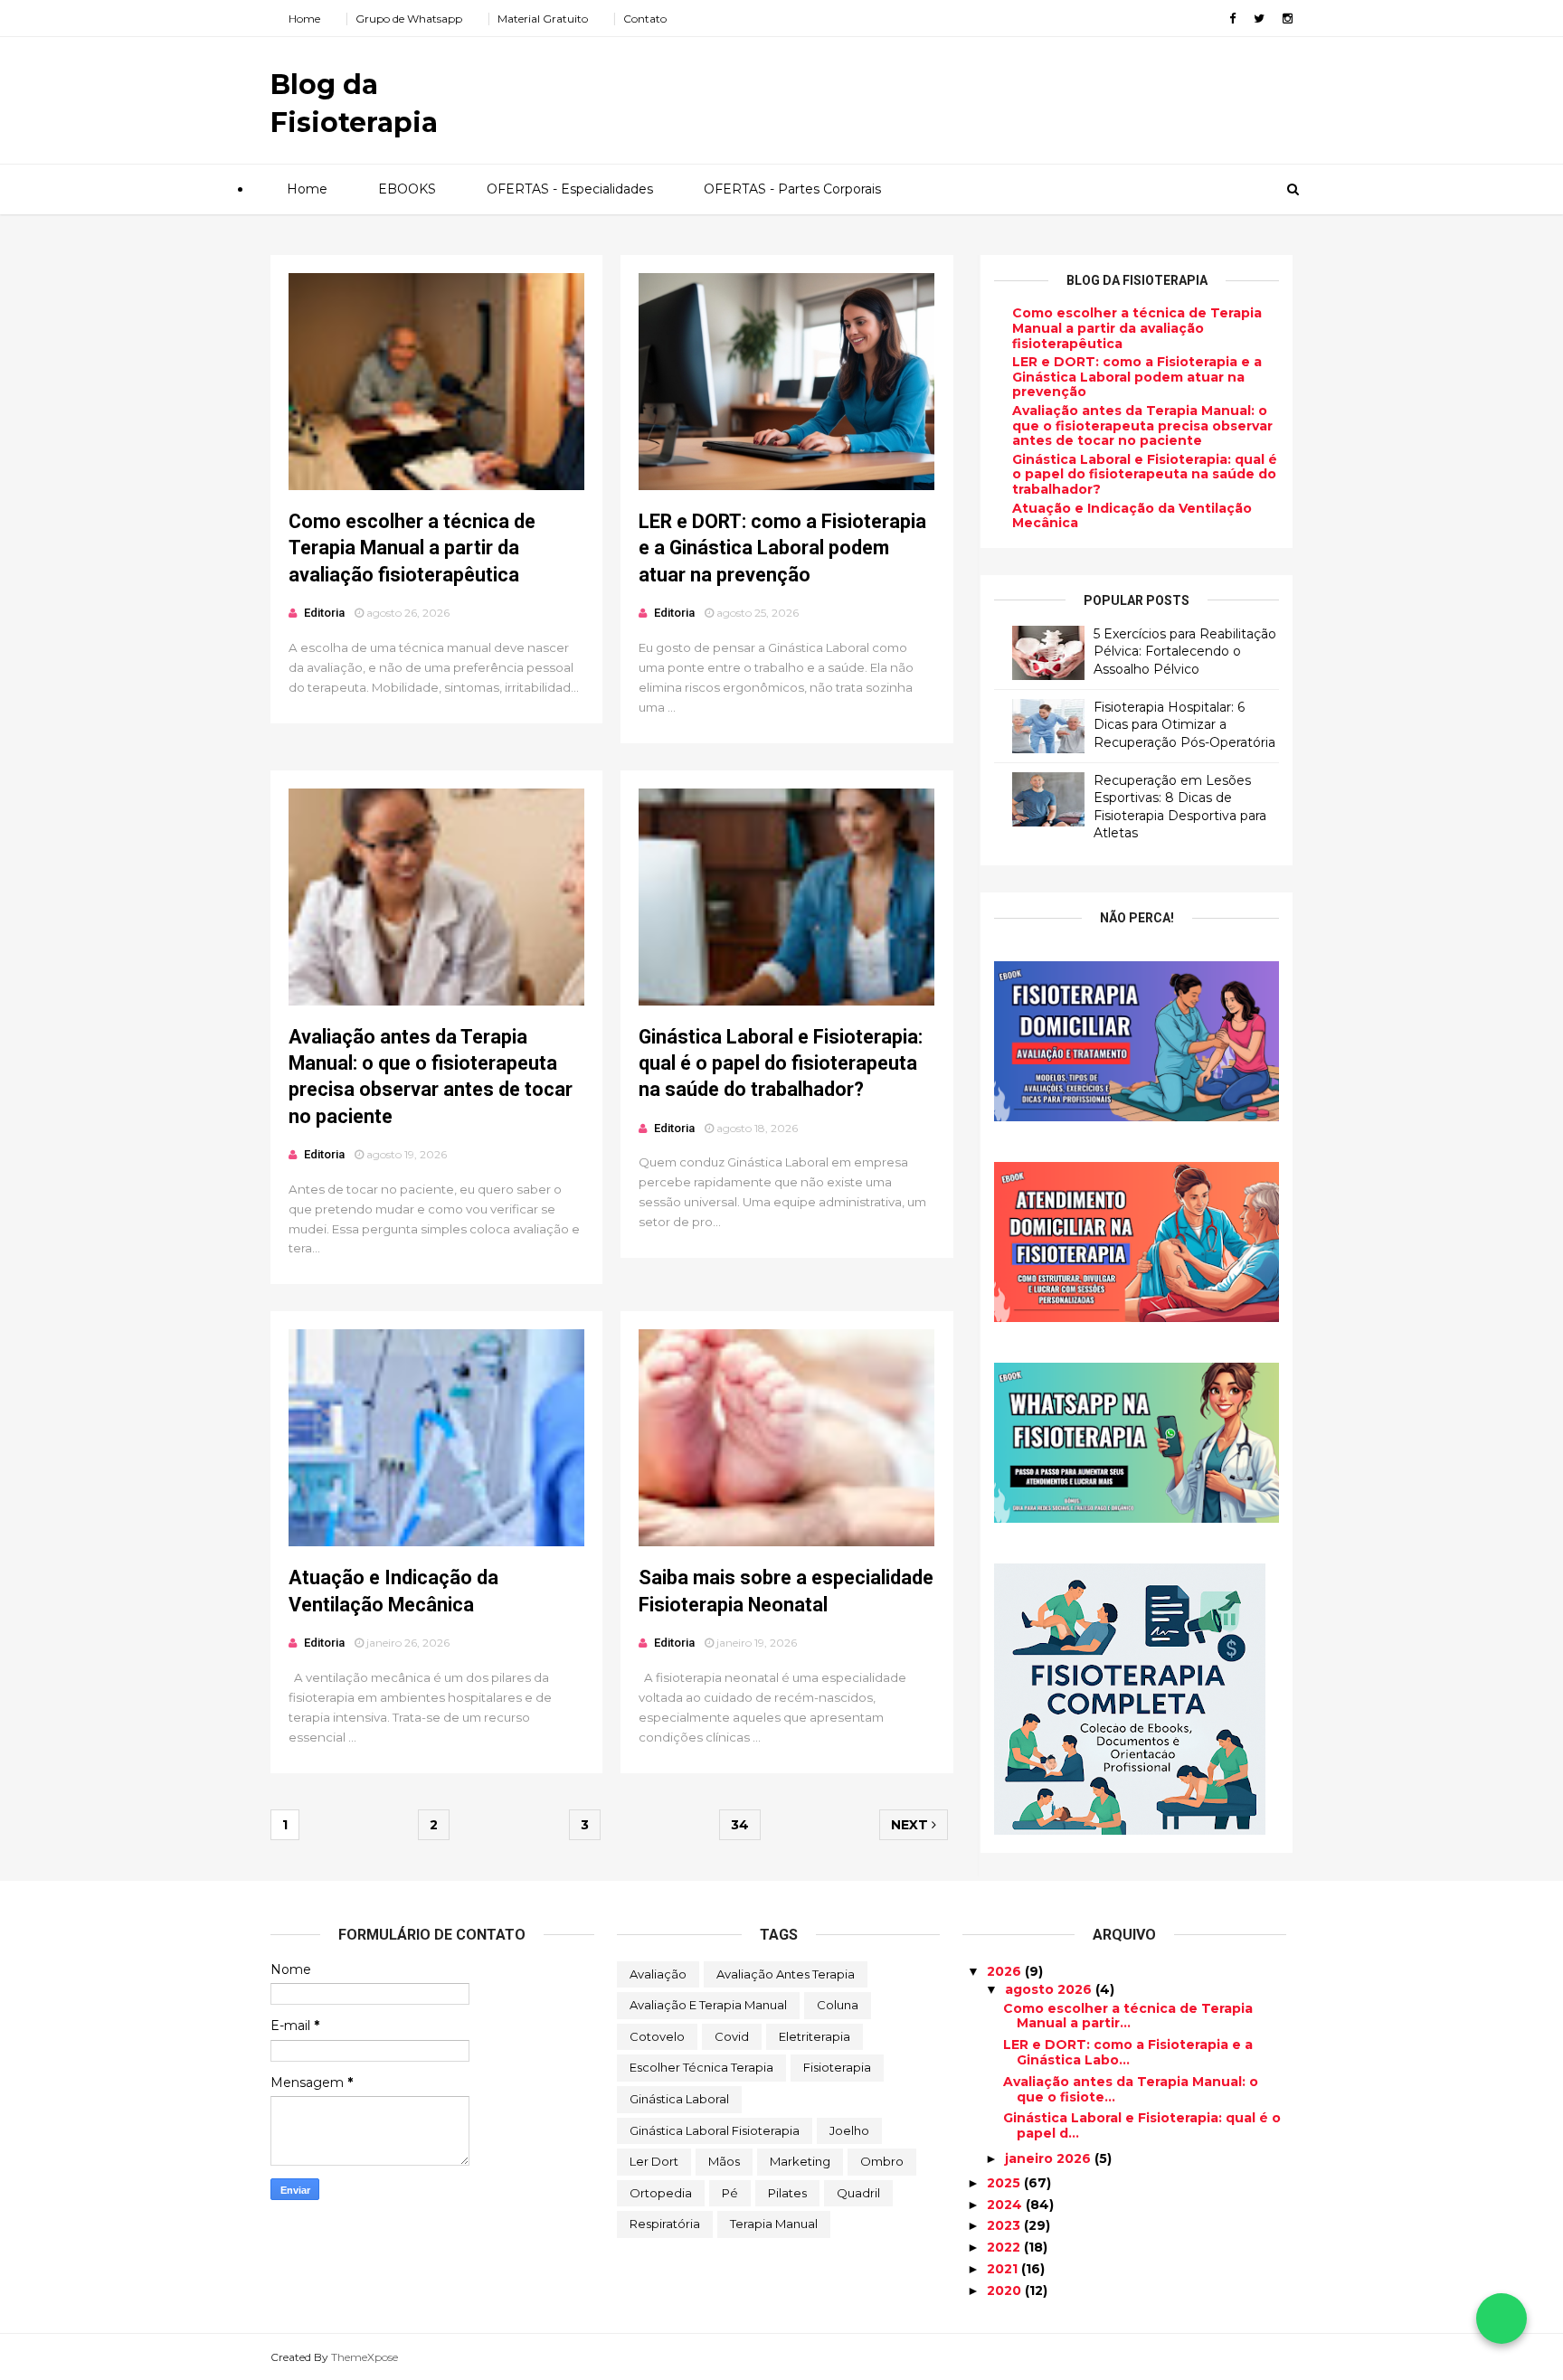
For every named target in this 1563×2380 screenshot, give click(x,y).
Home (304, 19)
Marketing (800, 2161)
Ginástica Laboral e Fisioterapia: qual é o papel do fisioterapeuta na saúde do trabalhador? (781, 1063)
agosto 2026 (1050, 1989)
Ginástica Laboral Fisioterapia (715, 2130)
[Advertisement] (962, 94)
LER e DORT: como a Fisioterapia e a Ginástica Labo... (1128, 2052)
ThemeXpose (365, 2357)
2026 (1006, 1971)
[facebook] (1232, 19)
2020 (1006, 2290)
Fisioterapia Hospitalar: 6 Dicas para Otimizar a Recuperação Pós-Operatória (1184, 725)
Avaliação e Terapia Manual (708, 2005)
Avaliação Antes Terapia (786, 1974)
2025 (1005, 2183)
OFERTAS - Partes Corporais (792, 189)
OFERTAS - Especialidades (570, 189)
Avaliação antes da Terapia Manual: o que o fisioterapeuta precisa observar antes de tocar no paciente (1142, 426)
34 (740, 1825)
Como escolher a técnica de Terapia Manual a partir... (1128, 2016)
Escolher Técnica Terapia (701, 2067)
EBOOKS (407, 189)
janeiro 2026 (1050, 2158)
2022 (1005, 2247)
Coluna (838, 2005)
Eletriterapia (815, 2036)
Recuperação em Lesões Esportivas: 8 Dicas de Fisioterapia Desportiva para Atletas (1180, 807)
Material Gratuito (543, 19)
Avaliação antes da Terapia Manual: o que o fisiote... (1131, 2089)
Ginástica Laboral (679, 2099)
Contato (645, 19)
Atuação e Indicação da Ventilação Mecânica (1132, 516)
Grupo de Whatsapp (409, 19)
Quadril (858, 2193)
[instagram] (1288, 19)
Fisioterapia (837, 2067)
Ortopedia (661, 2193)
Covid (732, 2036)
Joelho (849, 2130)
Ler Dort (654, 2161)
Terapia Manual (774, 2224)
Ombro (882, 2161)
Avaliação (658, 1974)
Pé (730, 2193)
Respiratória (665, 2224)
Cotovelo (657, 2036)
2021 (1004, 2269)
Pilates (787, 2193)
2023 (1005, 2225)
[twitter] (1259, 19)
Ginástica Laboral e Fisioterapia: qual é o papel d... (1142, 2125)
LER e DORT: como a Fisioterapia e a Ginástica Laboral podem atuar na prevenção (782, 548)
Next (911, 1825)
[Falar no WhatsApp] (1501, 2319)
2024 (1006, 2205)
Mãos (724, 2161)
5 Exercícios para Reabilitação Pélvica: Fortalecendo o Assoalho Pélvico (1185, 652)
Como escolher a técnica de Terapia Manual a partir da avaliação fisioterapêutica (412, 548)
